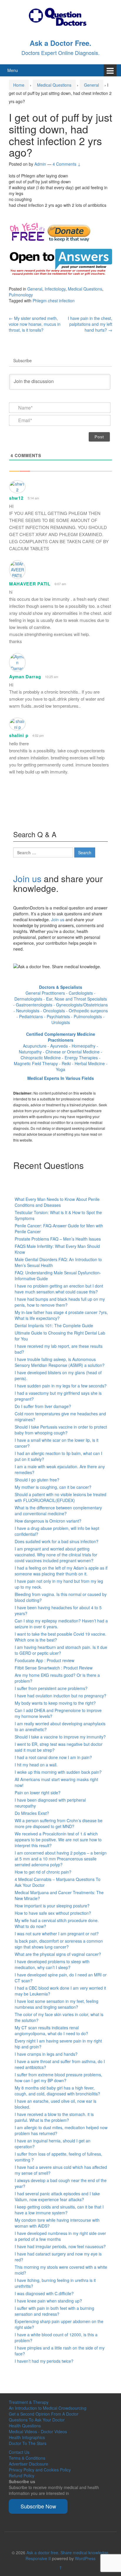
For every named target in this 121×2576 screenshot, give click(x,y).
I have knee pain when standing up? (48, 2301)
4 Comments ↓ (67, 164)
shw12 (16, 498)
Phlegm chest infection (54, 301)
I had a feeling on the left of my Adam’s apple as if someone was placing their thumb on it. (61, 1571)
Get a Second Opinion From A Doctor (44, 2414)
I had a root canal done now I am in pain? (53, 1757)
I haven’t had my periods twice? (44, 2361)
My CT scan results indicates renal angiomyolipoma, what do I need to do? (51, 2030)
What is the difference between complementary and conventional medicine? (58, 1511)
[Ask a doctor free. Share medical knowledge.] (60, 16)
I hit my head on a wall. (36, 1765)
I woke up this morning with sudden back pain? (58, 1772)
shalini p (19, 735)
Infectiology (55, 289)
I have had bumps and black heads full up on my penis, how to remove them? (60, 1302)
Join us (27, 878)
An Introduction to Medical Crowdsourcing (48, 2408)
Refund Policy (22, 2476)
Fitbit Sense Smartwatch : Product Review (54, 1668)
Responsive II (38, 2558)
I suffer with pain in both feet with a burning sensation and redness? (54, 2311)
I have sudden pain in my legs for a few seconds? (61, 1386)
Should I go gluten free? (37, 1480)
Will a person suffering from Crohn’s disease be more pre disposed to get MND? (59, 1823)
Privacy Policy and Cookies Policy (40, 2470)
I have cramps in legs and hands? (46, 2054)
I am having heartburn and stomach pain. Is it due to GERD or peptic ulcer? (61, 1650)
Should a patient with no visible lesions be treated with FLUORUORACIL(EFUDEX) (60, 1497)
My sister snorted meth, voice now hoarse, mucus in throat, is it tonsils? (35, 324)
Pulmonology (21, 295)
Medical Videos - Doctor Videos (38, 2431)
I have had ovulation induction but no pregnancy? (60, 1696)
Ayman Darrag (25, 677)
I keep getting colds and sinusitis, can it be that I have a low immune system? (59, 2210)
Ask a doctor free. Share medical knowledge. (68, 2552)
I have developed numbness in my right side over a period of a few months (60, 2236)
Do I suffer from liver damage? (43, 1406)
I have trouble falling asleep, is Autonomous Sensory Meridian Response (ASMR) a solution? (60, 1362)
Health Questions (25, 2426)
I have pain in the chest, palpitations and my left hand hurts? (90, 324)
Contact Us (19, 2452)
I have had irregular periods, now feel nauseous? (60, 2246)
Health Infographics (27, 2437)
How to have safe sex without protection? (53, 1913)
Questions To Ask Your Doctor (37, 2420)
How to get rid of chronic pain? (43, 1872)
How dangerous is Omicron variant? (48, 1521)
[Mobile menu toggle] (110, 70)
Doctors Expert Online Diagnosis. (60, 53)
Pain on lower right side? (38, 1793)
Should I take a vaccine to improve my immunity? (60, 1737)
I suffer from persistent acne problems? (51, 1688)
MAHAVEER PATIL (30, 584)
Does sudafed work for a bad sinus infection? (57, 1541)
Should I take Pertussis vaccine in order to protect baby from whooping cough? (61, 1430)
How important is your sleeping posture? (52, 1906)
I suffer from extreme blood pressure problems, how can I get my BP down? (58, 2077)
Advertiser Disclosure (28, 2464)
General (91, 85)
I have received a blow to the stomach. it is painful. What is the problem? (54, 2117)
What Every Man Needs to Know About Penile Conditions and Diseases (57, 1202)
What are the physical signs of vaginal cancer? (58, 1954)
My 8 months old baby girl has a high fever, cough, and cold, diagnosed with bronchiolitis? (57, 2091)
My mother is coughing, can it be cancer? (53, 1487)
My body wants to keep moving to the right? (55, 1703)
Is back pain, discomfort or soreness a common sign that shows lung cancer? (59, 1944)
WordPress (85, 2558)
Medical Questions (54, 85)
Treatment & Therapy (29, 2402)
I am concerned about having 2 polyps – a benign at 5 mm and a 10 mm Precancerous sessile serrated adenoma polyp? (61, 1859)
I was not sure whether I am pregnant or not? (57, 1934)
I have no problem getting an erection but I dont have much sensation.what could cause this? (59, 1289)
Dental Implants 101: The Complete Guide (54, 1325)
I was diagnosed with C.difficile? (44, 2293)
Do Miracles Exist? (32, 1813)
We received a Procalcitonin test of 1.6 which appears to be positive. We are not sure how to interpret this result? (58, 1840)
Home (19, 85)
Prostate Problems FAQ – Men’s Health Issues (58, 1239)
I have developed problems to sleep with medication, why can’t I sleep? (52, 1964)
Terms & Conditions (27, 2458)
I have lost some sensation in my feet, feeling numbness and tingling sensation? (57, 2004)
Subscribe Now (38, 2506)
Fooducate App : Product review (44, 1660)
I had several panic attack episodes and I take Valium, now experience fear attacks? (57, 2196)
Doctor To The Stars (28, 2443)
